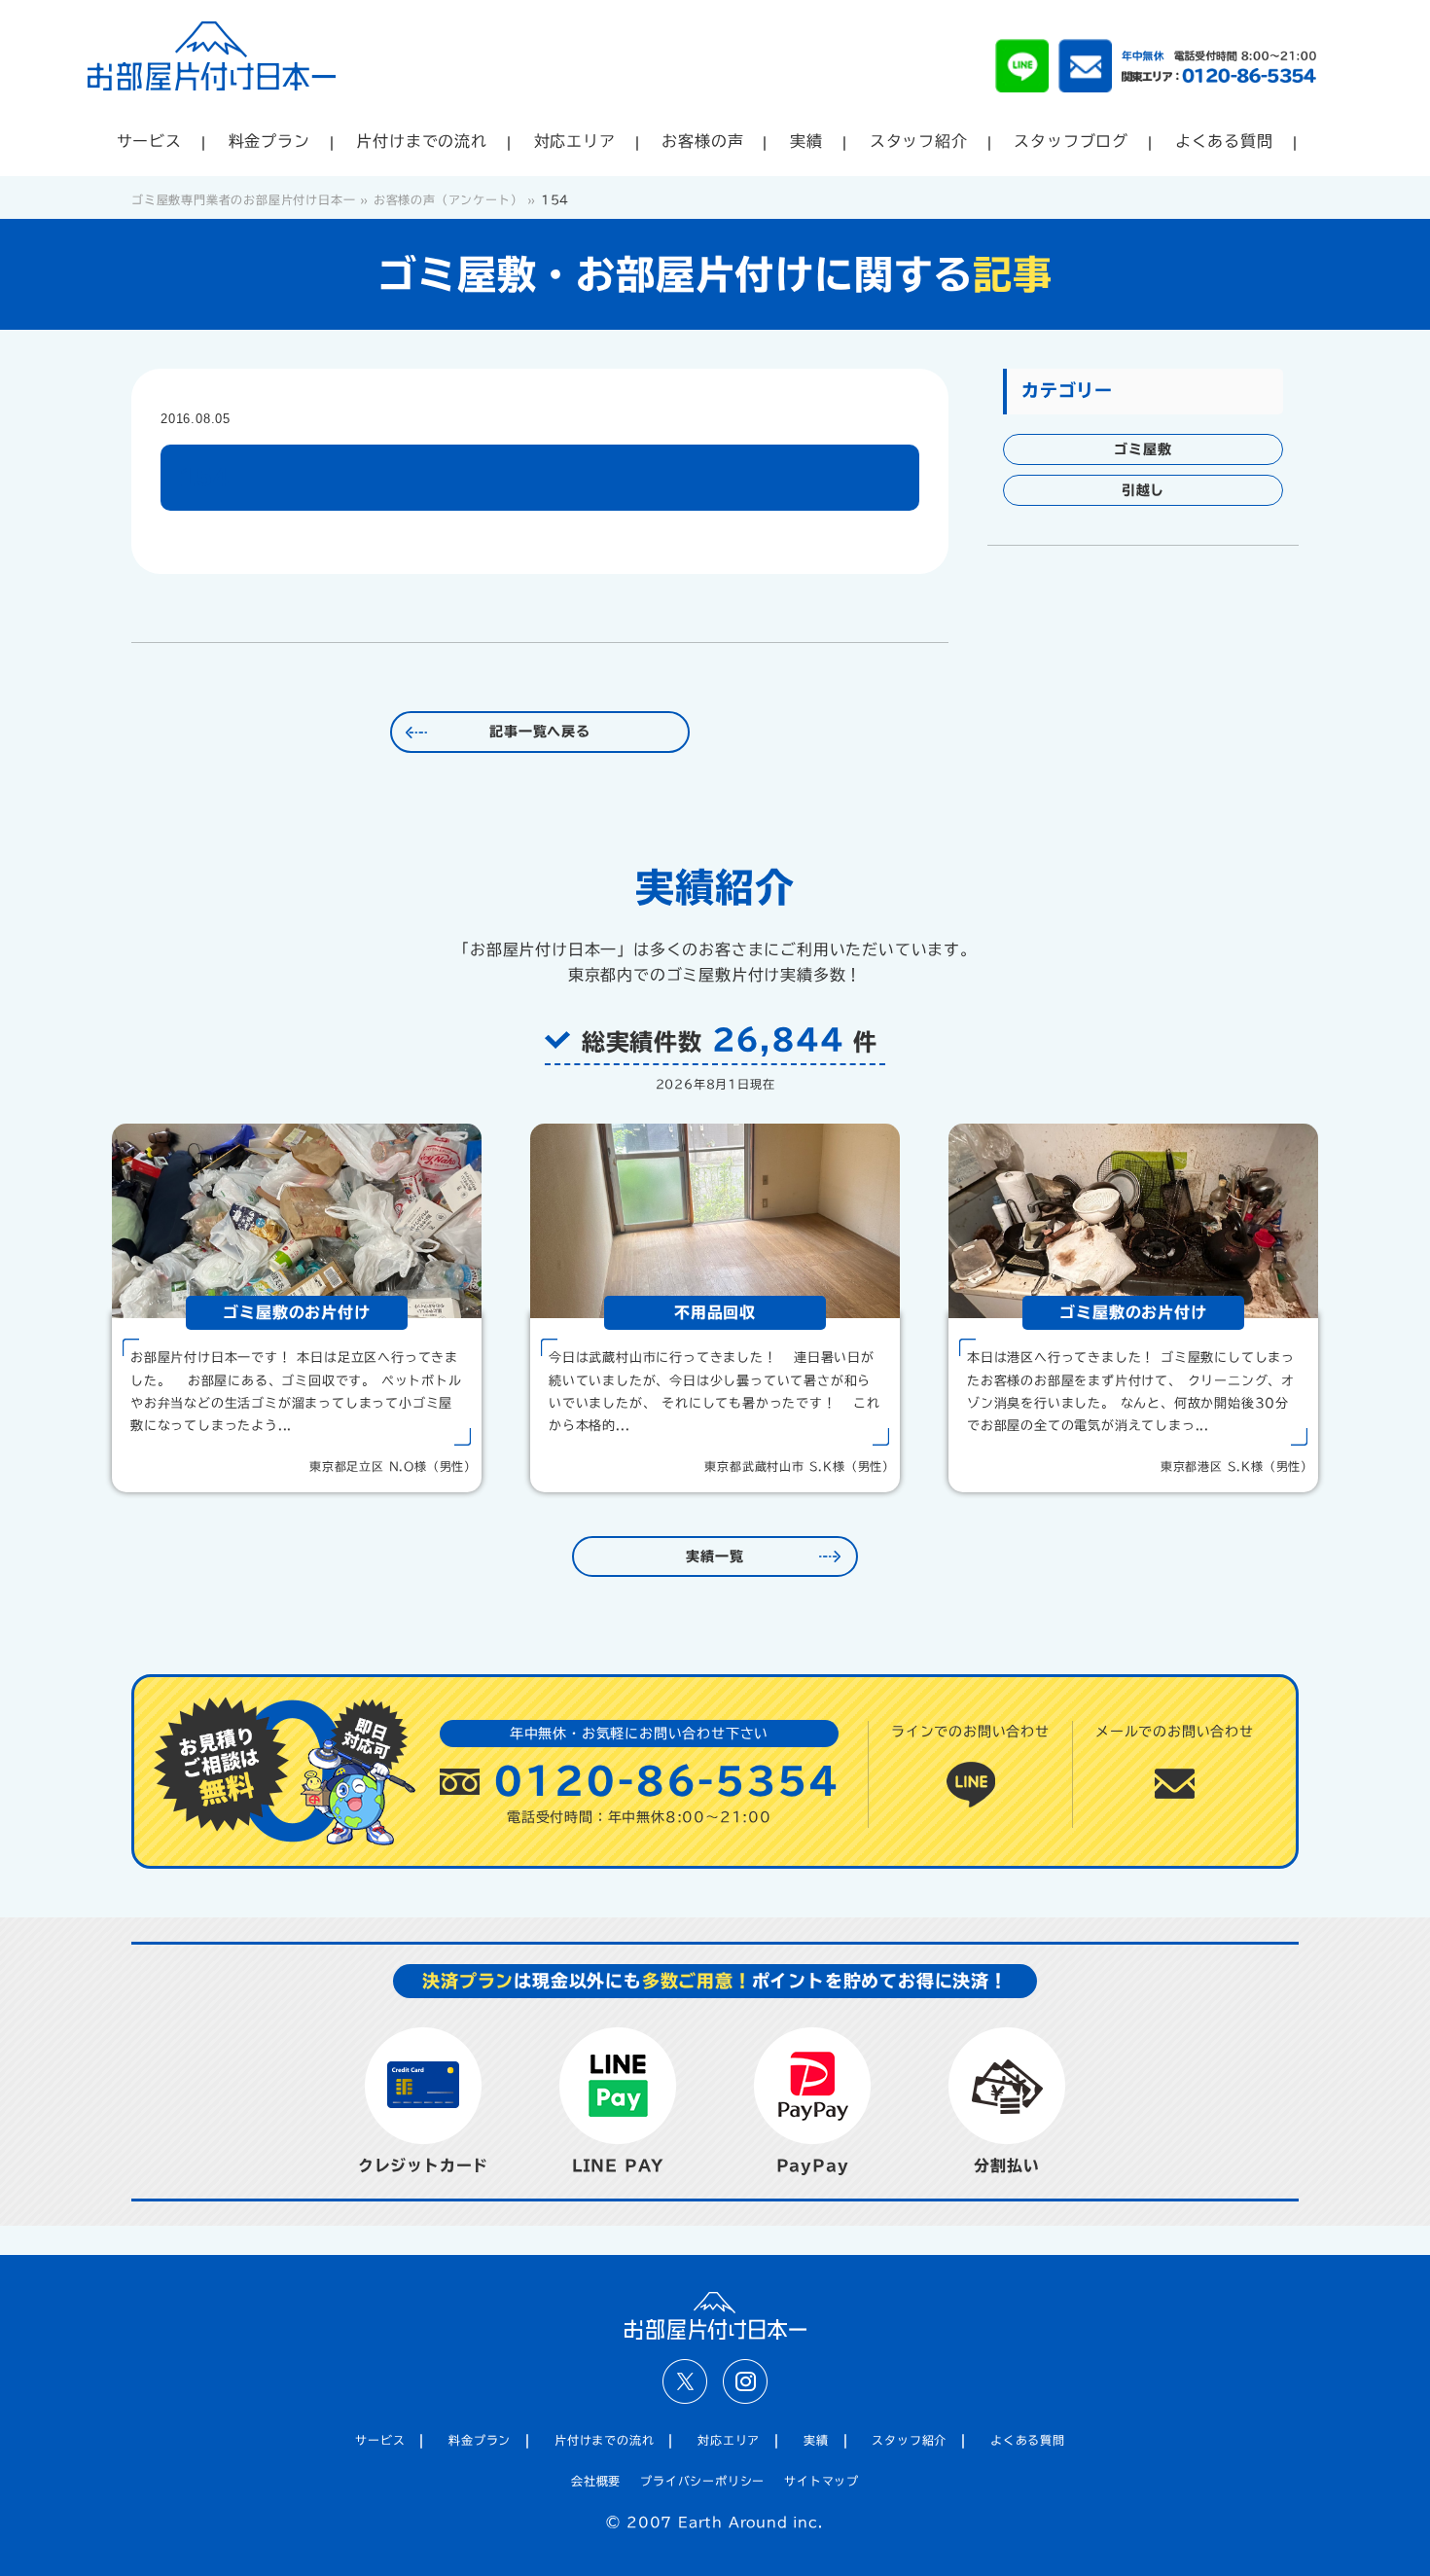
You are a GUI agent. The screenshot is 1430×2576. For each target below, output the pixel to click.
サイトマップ (822, 2481)
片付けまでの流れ (421, 141)
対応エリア (575, 141)
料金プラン (269, 141)
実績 (806, 141)
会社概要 (596, 2481)
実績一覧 (715, 1556)
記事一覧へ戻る (540, 732)
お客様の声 (702, 141)
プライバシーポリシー (702, 2481)
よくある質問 (1224, 141)
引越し (1143, 490)
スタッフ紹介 (919, 141)
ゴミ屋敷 (1143, 449)
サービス (149, 141)
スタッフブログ (1071, 141)
